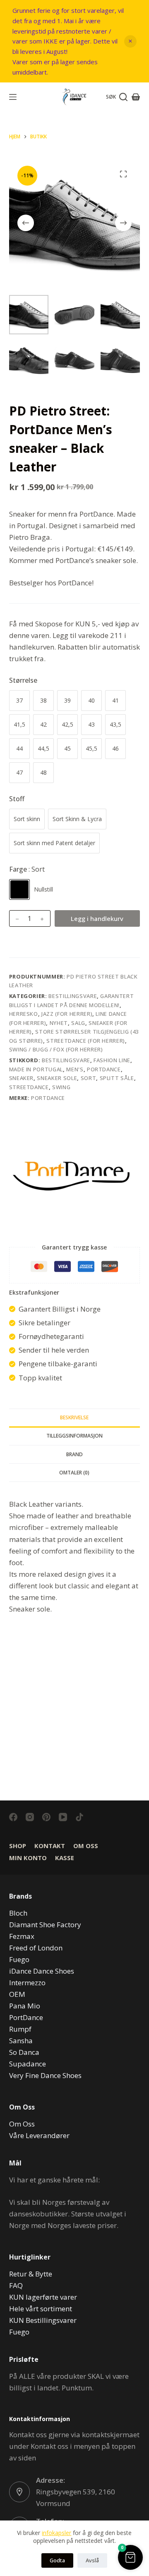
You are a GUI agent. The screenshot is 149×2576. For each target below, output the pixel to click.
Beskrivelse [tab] (74, 1417)
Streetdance (29, 1087)
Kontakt (50, 1846)
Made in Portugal (36, 1069)
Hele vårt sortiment (41, 2309)
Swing (61, 1087)
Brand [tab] (74, 1454)
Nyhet (59, 1023)
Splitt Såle (117, 1078)
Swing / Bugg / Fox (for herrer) (56, 1049)
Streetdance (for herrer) (86, 1041)
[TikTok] (79, 1817)
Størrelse (23, 680)
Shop (18, 1846)
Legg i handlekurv (97, 918)
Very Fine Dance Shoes (45, 2075)
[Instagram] (30, 1817)
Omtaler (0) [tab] (74, 1473)
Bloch (18, 1913)
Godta (57, 2560)
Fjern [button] (130, 41)
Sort (89, 1078)
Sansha (21, 2041)
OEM (17, 1994)
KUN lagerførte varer (43, 2297)
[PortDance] (71, 1176)
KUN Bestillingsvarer (43, 2320)
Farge (27, 869)
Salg (78, 1023)
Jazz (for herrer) (67, 1014)
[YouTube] (63, 1817)
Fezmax (22, 1936)
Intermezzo (27, 1983)
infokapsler (56, 2533)
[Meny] (13, 97)
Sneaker (22, 1078)
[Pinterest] (46, 1817)
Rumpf (20, 2029)
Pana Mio (25, 2006)
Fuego (19, 1959)
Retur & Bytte (31, 2274)
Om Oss (86, 1846)
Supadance (28, 2064)
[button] (130, 2557)
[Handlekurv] (136, 97)
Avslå (92, 2560)
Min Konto (28, 1858)
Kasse (65, 1858)
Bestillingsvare (73, 996)
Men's (75, 1069)
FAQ (16, 2285)
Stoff (17, 799)
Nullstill (43, 889)
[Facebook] (13, 1817)
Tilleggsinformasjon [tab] (74, 1436)
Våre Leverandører (39, 2135)
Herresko (24, 1014)
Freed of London (36, 1948)
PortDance (104, 1069)
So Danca (24, 2052)
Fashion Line (112, 1060)
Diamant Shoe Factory (45, 1925)
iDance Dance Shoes (42, 1971)
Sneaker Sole (57, 1078)
